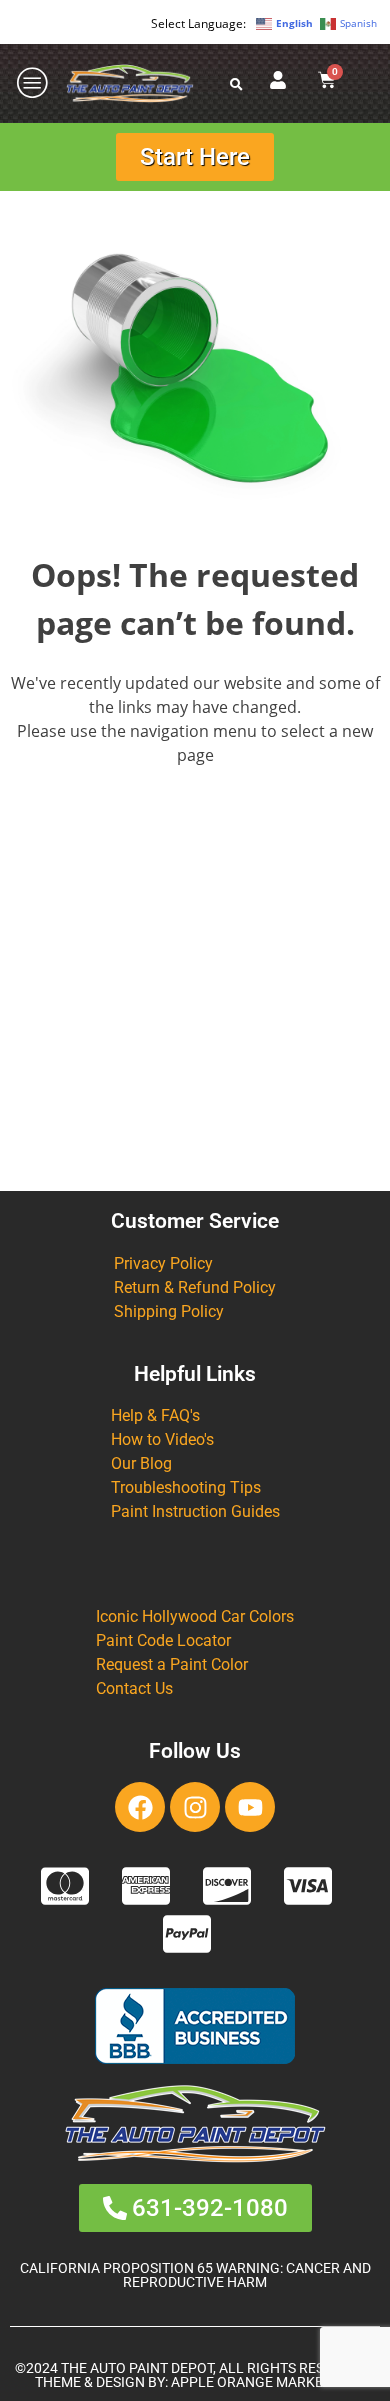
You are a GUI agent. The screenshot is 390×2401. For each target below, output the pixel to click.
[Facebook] (140, 1807)
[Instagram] (195, 1807)
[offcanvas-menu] (33, 83)
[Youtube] (250, 1807)
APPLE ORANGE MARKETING (263, 2382)
